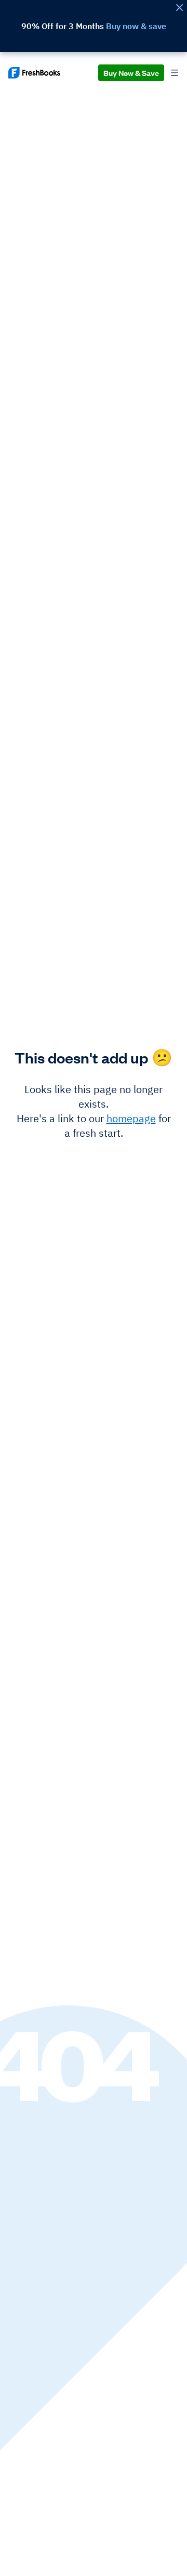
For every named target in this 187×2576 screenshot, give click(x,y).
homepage (131, 1118)
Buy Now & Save (131, 73)
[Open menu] (175, 73)
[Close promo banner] (179, 8)
